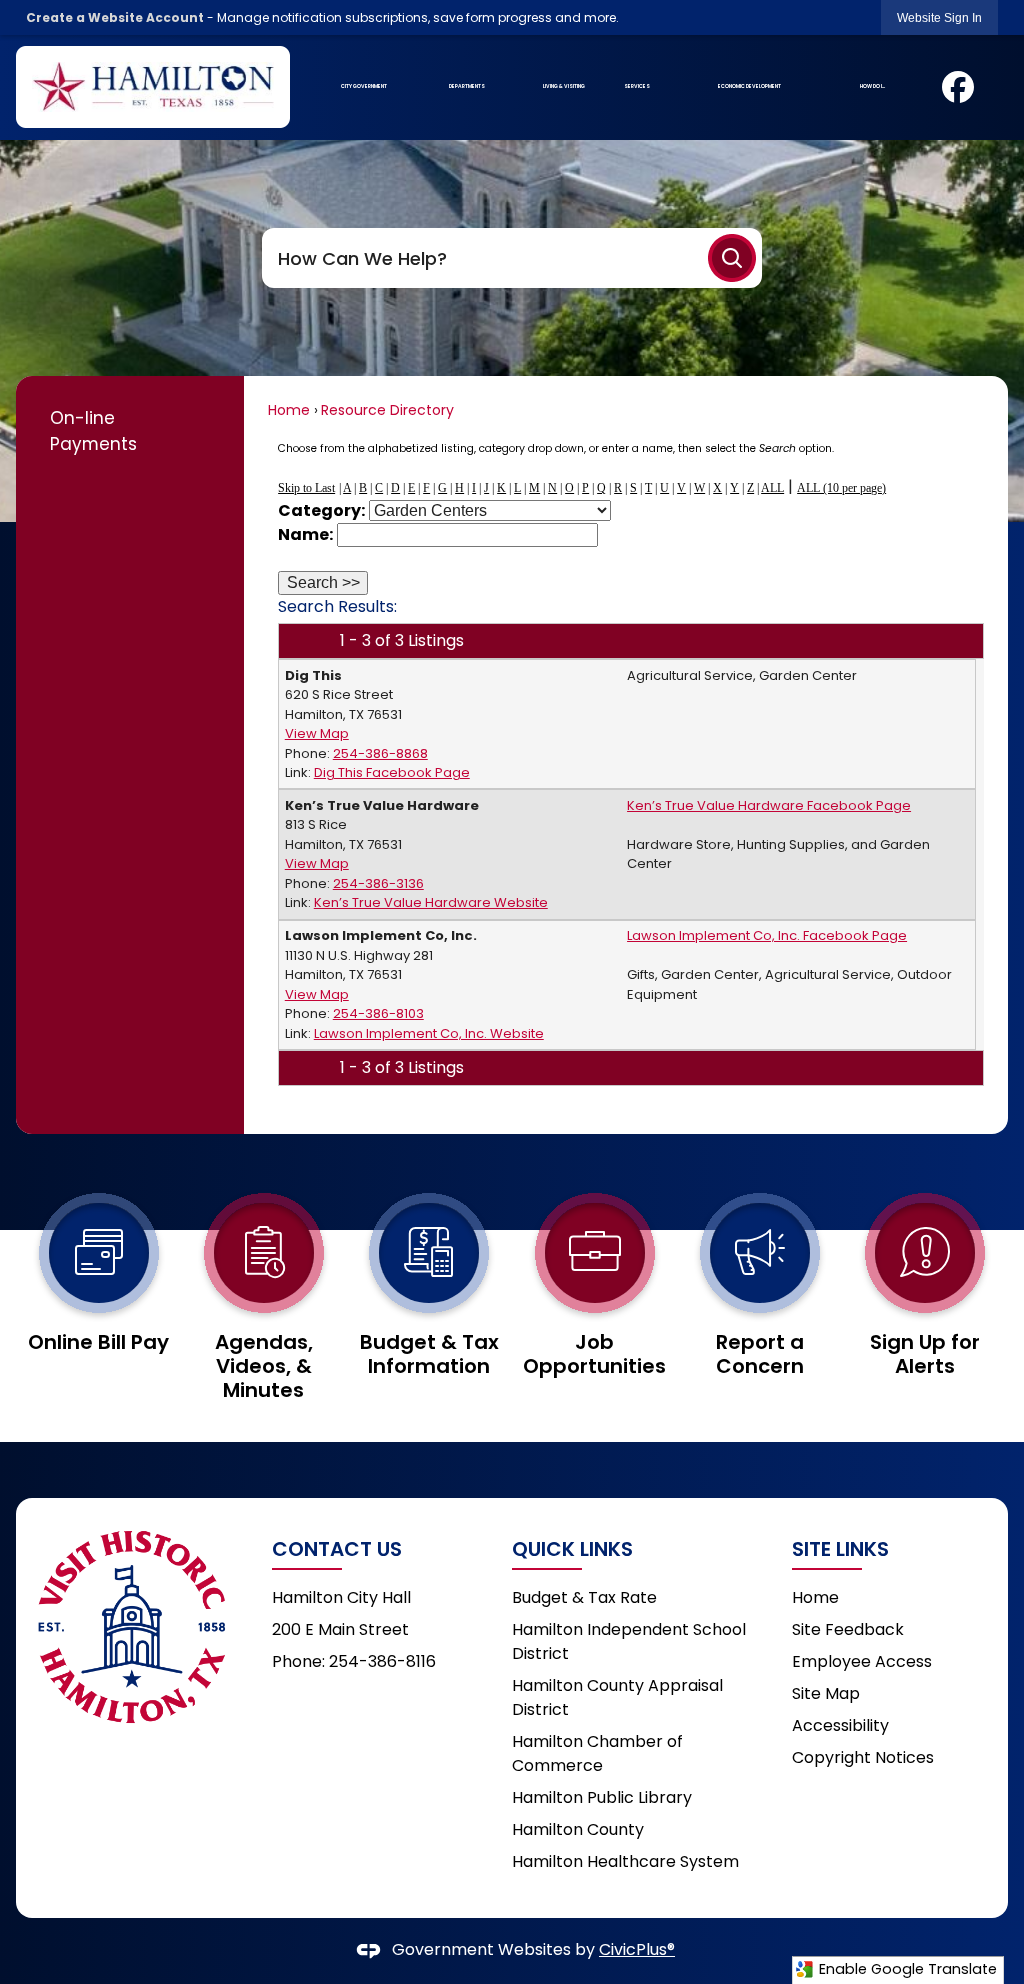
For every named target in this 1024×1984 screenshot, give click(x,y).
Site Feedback (848, 1629)
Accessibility (840, 1725)
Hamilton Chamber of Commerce (597, 1753)
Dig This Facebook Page (392, 772)
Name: (305, 534)
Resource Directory (387, 410)
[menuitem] (363, 87)
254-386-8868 (380, 753)
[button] (732, 258)
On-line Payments (93, 430)
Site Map (826, 1693)
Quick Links (572, 1549)
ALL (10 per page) (841, 488)
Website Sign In (939, 18)
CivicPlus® (637, 1949)
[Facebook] (958, 87)
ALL (772, 488)
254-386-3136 (378, 883)
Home (289, 410)
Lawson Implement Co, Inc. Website (429, 1033)
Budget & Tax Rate (584, 1597)
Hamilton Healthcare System (625, 1861)
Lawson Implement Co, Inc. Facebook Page (767, 935)
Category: (321, 510)
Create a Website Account (115, 17)
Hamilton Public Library (602, 1797)
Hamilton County (578, 1829)
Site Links (840, 1549)
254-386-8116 (382, 1661)
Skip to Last (306, 488)
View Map (317, 733)
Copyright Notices (863, 1757)
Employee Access (862, 1661)
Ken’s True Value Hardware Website (431, 902)
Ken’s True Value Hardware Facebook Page (769, 805)
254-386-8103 (378, 1013)
